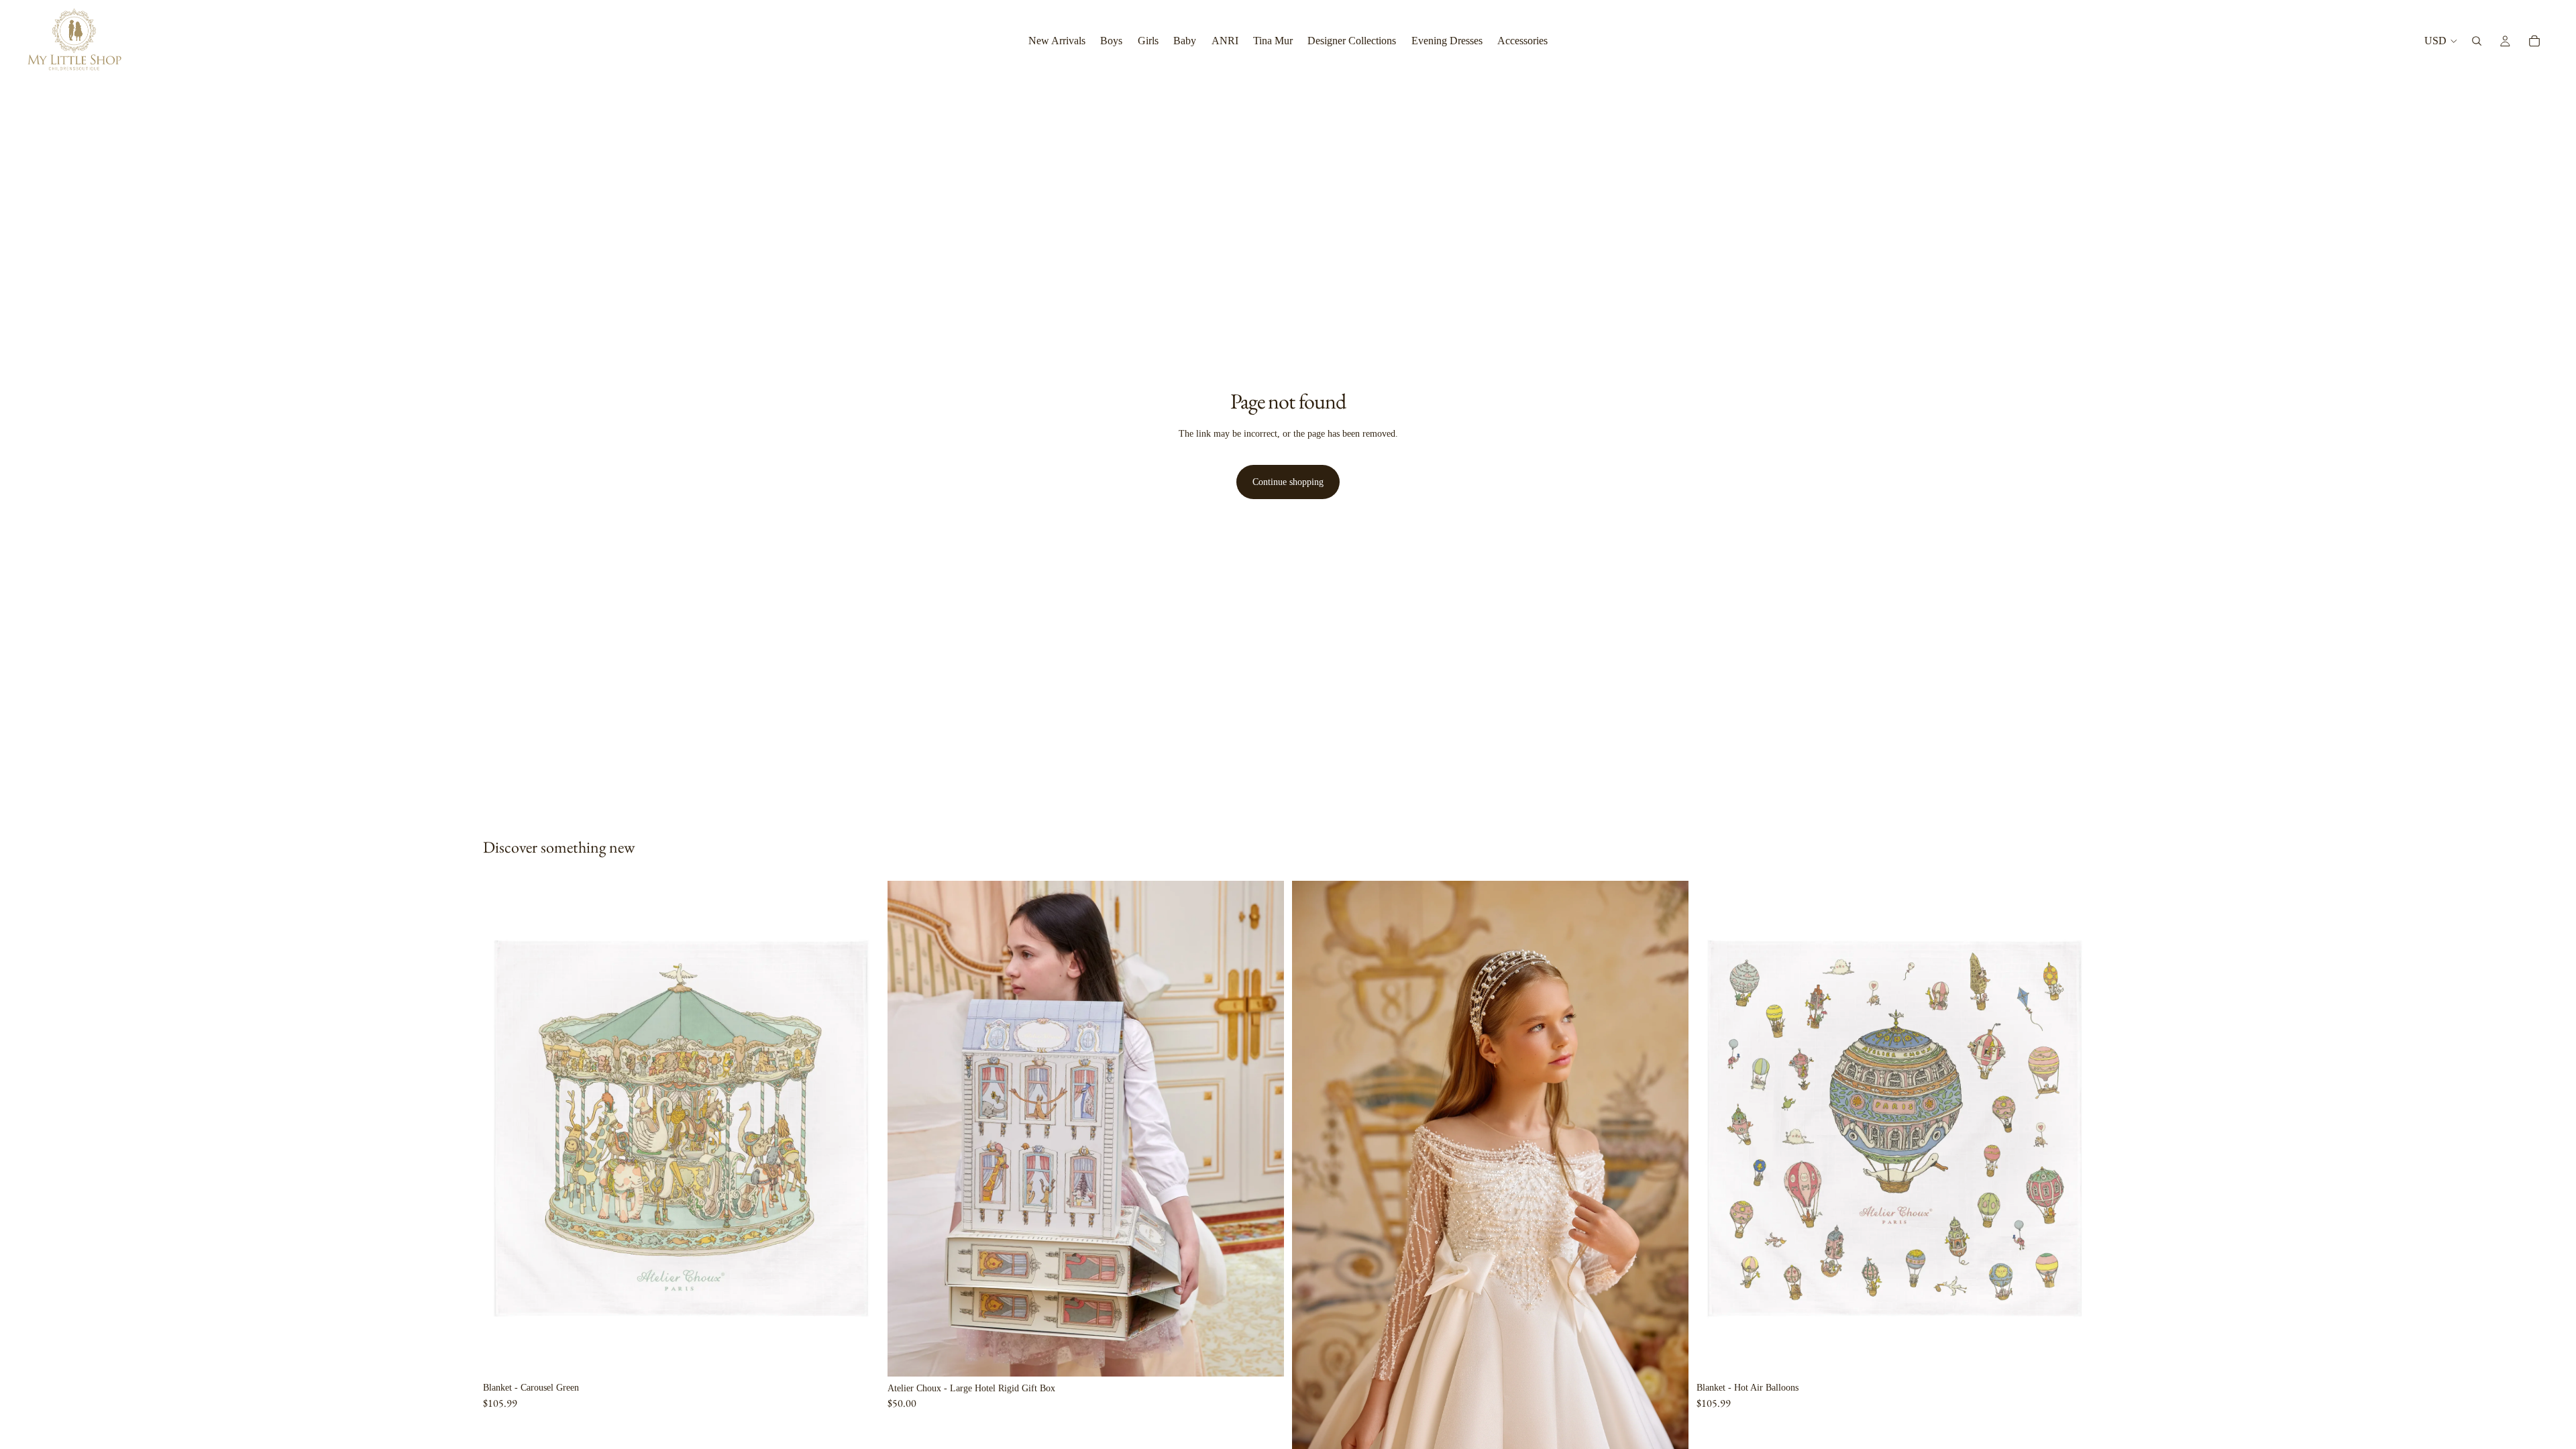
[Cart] (2534, 41)
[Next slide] (1264, 1128)
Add (870, 1355)
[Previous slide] (908, 1128)
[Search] (2477, 41)
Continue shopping (1288, 482)
